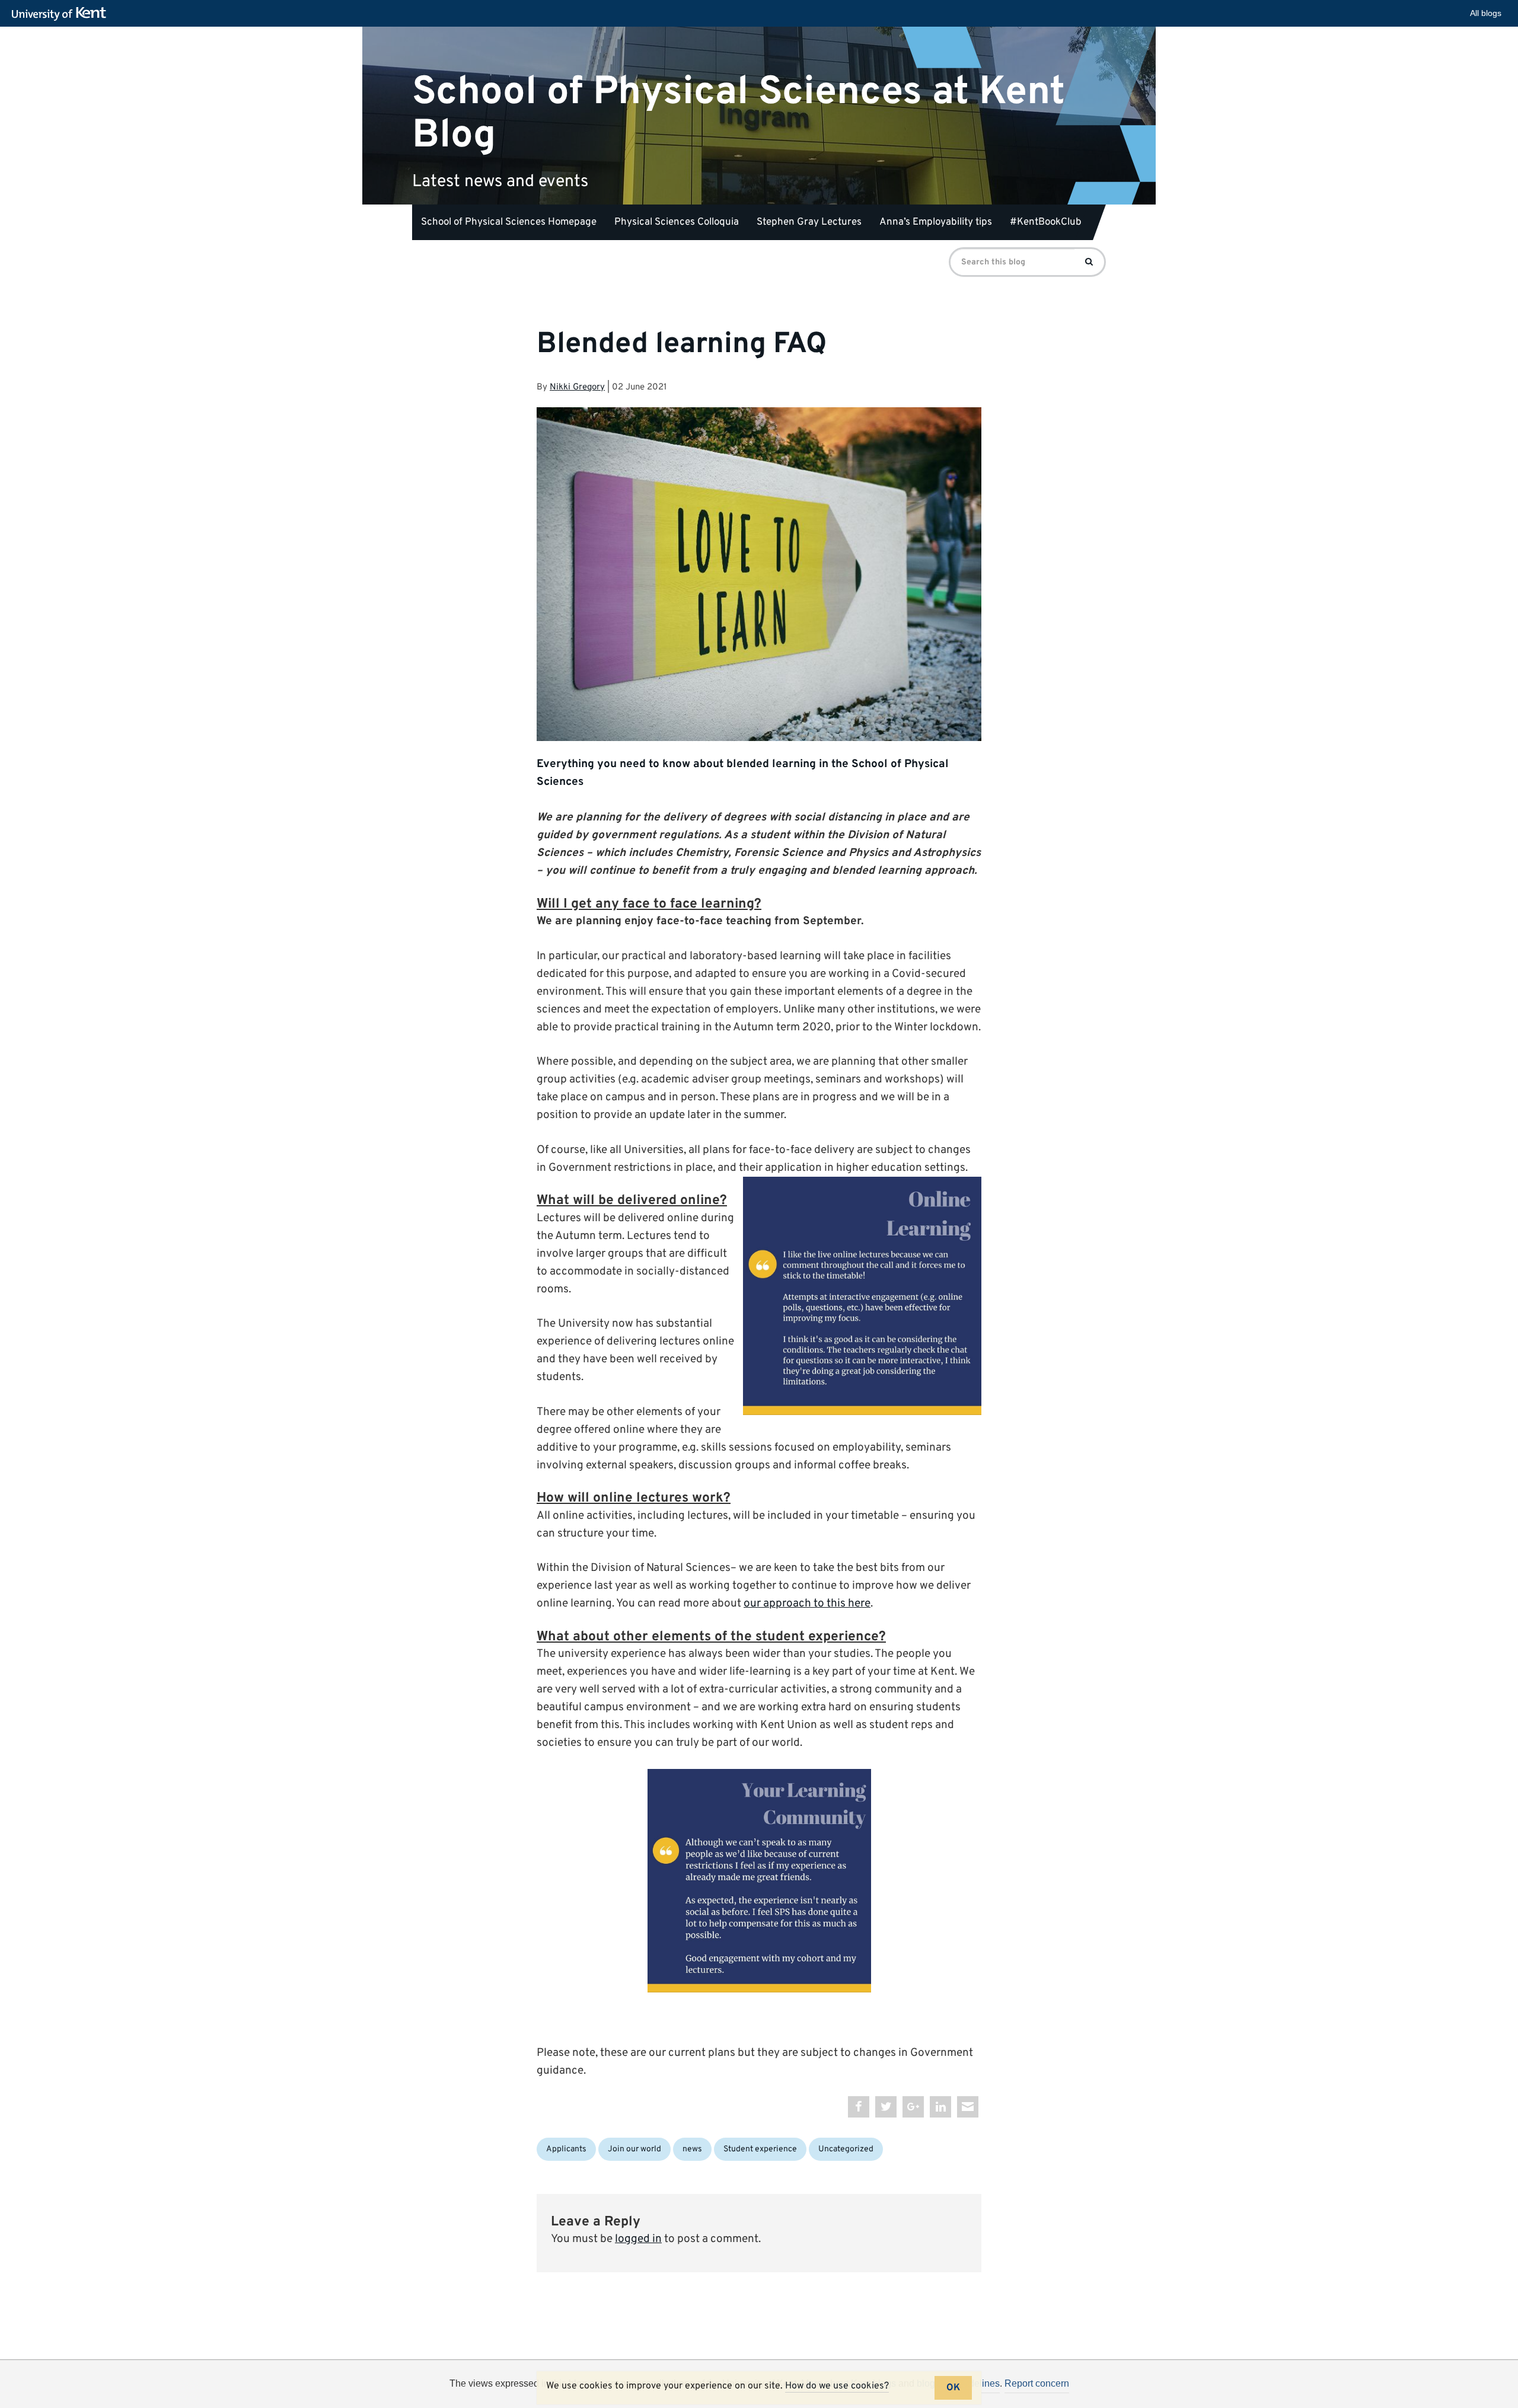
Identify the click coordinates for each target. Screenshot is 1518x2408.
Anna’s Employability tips (936, 222)
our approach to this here (807, 1604)
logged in (638, 2239)
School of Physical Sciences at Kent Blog (739, 113)
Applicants (566, 2149)
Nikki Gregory (577, 387)
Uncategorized (846, 2149)
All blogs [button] (1486, 13)
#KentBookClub (1046, 222)
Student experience (760, 2149)
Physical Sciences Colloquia (677, 222)
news (692, 2149)
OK (953, 2388)
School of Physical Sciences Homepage (509, 222)
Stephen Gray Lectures (809, 222)
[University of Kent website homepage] (62, 14)
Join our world (634, 2149)
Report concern (1037, 2383)
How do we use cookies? (837, 2386)
